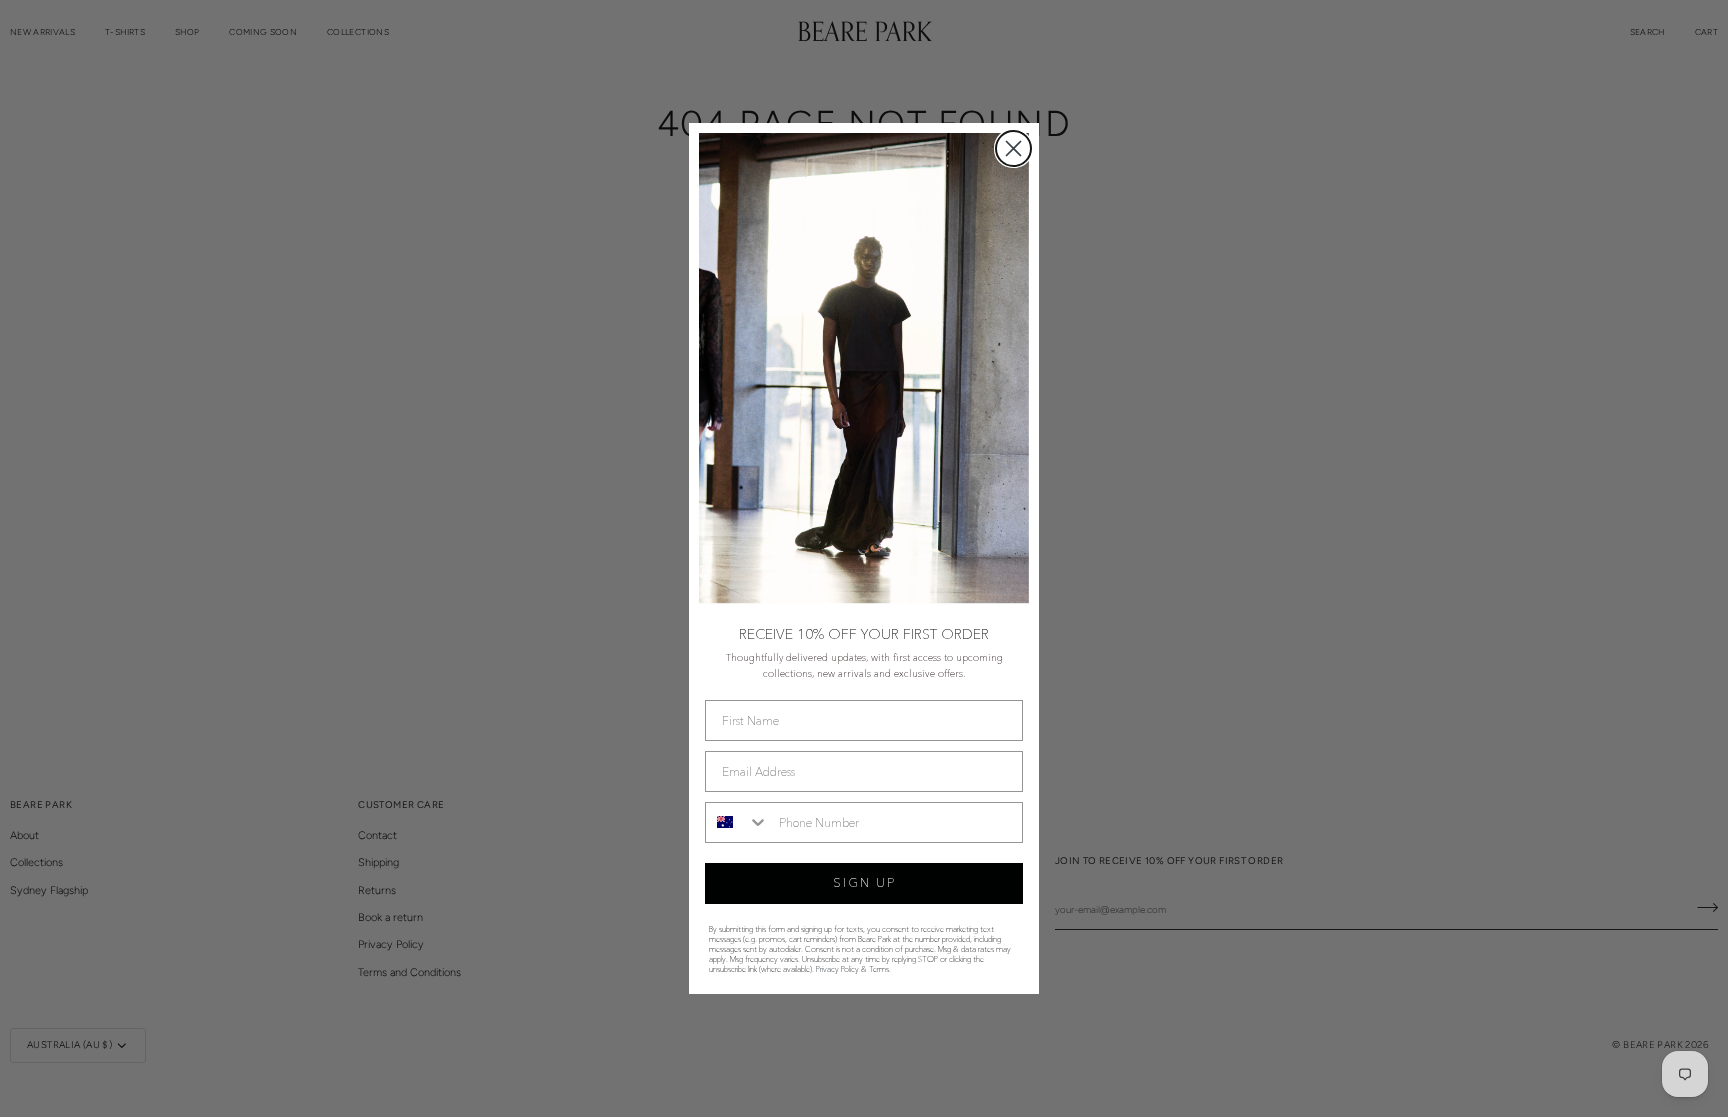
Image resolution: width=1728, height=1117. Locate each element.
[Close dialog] (1013, 148)
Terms (879, 969)
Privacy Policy (837, 969)
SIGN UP (864, 882)
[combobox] (737, 822)
